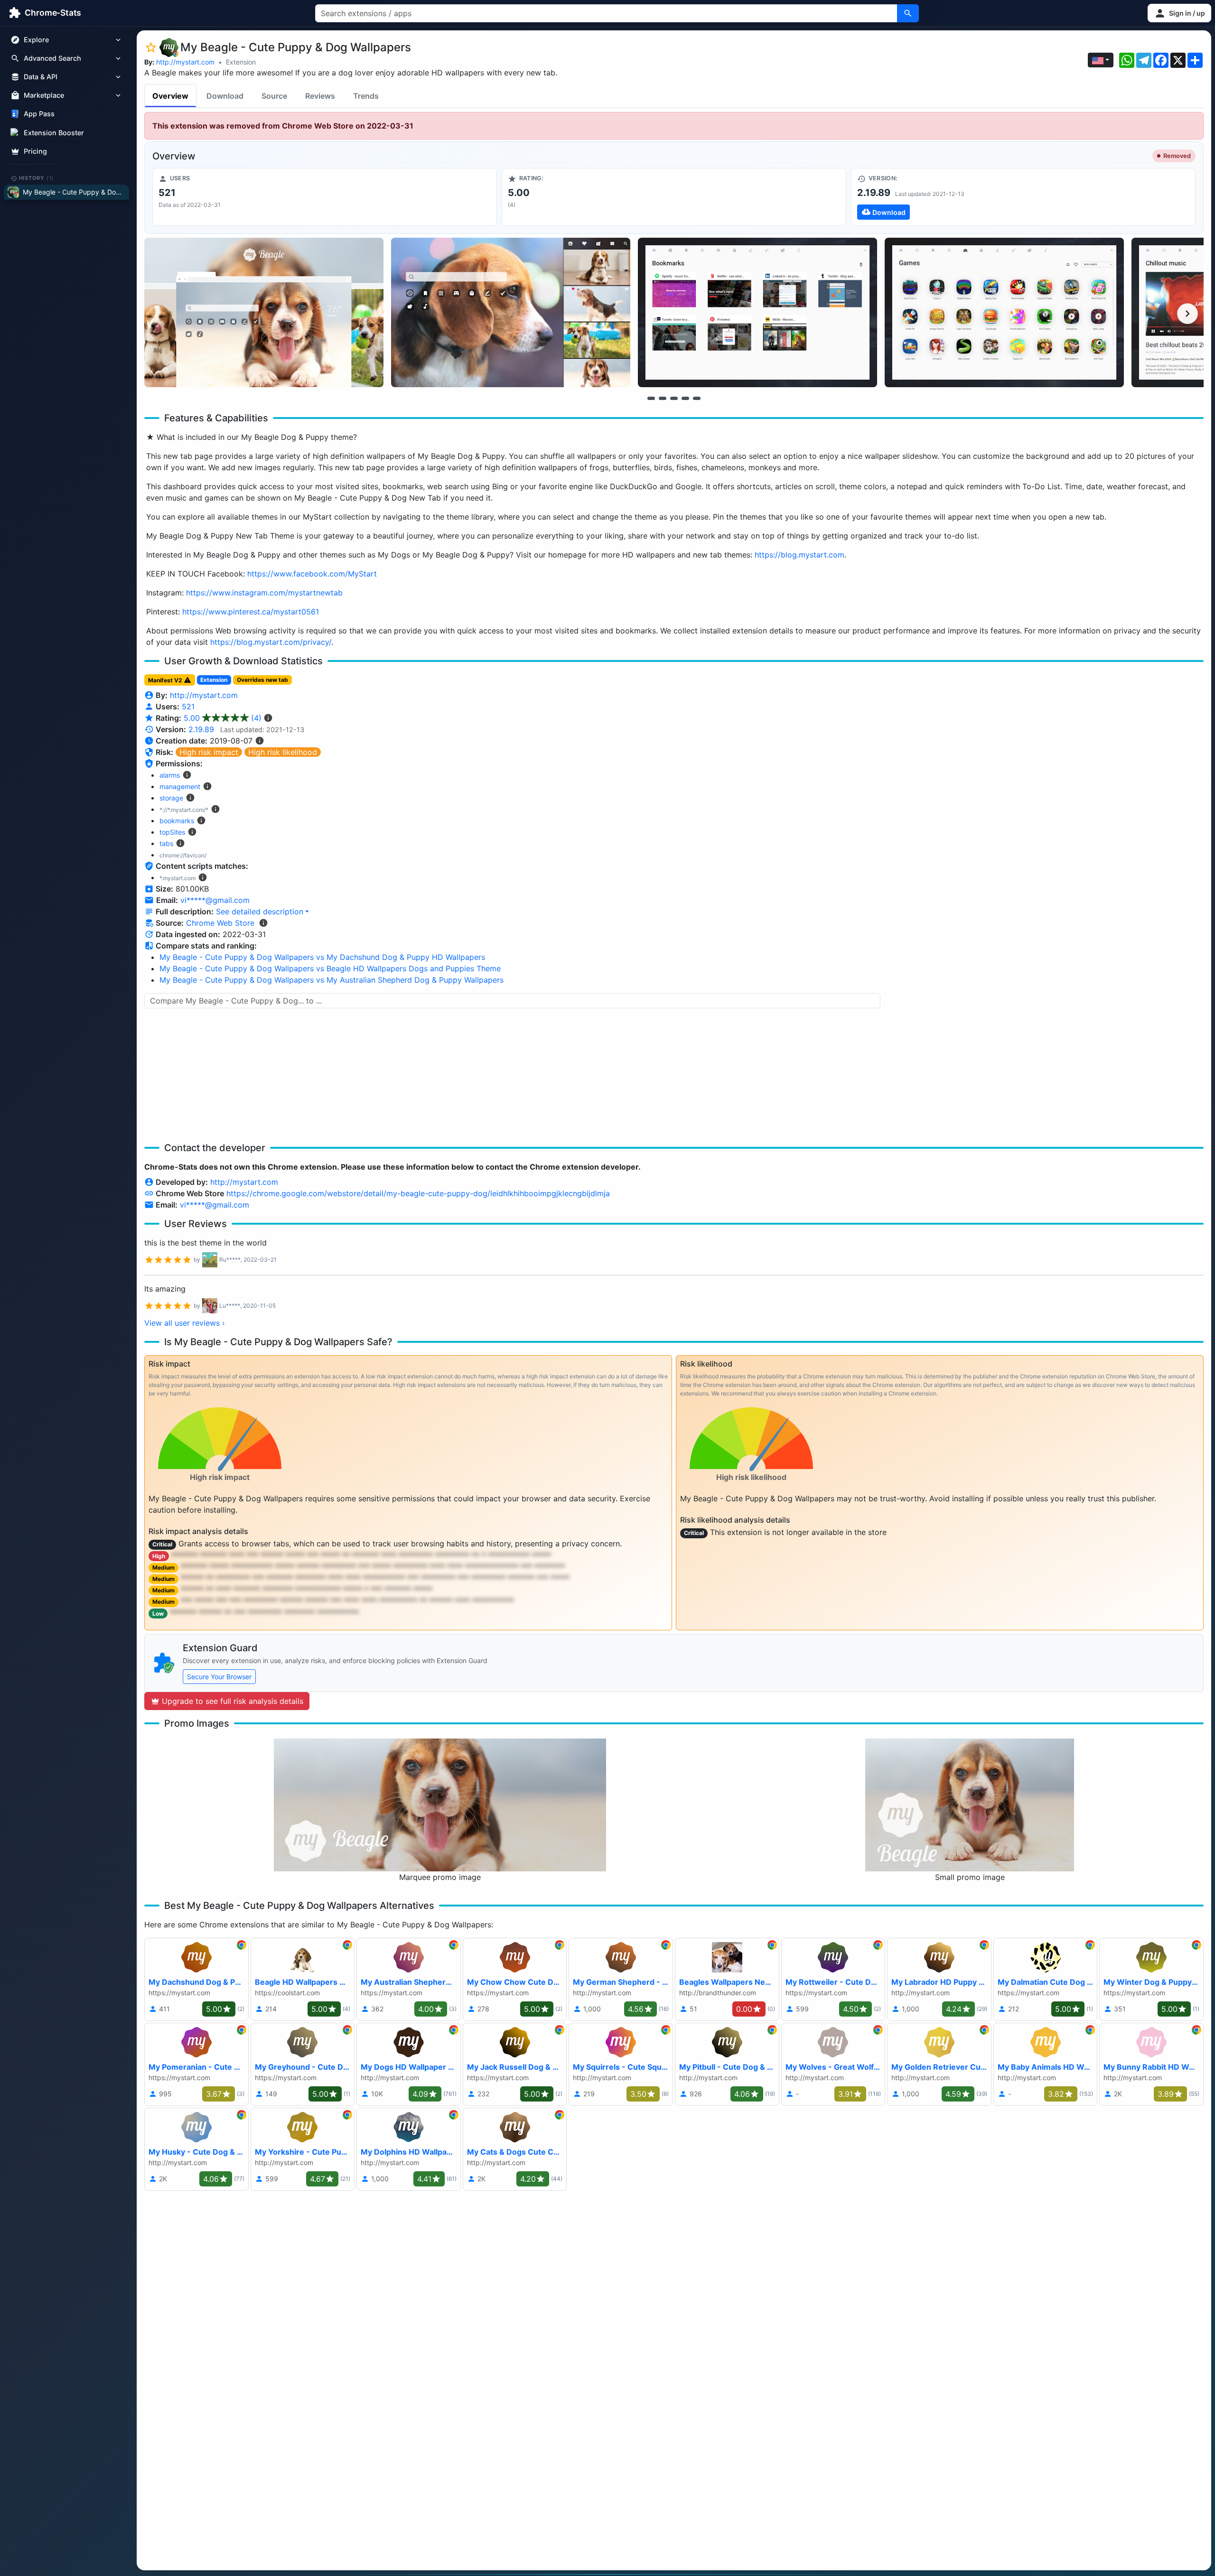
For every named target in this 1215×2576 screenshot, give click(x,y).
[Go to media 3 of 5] (674, 398)
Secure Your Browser (219, 1677)
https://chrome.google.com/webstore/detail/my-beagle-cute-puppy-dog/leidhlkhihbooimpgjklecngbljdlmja (418, 1193)
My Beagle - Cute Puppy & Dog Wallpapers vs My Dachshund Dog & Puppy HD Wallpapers (322, 957)
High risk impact (209, 752)
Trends (366, 96)
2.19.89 (201, 729)
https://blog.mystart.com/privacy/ (271, 642)
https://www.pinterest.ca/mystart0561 (251, 612)
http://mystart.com (185, 62)
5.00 (223, 718)
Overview (170, 96)
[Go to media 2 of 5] (663, 398)
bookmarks (177, 821)
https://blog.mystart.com (799, 555)
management (180, 786)
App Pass (39, 114)
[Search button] (908, 13)
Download (225, 96)
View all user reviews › (185, 1323)
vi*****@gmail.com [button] (215, 900)
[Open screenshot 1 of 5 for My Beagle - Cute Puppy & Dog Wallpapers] (264, 312)
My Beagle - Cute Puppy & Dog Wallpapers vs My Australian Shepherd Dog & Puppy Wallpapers (332, 980)
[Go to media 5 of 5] (697, 398)
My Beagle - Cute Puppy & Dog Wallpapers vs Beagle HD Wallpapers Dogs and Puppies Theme (330, 968)
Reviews (320, 96)
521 (188, 707)
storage (171, 798)
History (37, 178)
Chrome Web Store (220, 923)
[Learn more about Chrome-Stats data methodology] (263, 923)
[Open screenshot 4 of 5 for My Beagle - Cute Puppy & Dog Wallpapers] (1004, 312)
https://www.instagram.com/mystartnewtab (264, 593)
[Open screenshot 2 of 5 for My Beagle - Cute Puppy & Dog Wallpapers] (511, 312)
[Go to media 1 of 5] (651, 398)
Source (274, 96)
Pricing (35, 151)
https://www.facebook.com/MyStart (312, 574)
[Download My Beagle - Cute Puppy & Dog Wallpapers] (1023, 197)
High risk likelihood (283, 752)
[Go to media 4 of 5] (685, 398)
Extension (241, 62)
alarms (170, 775)
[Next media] (1187, 314)
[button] (1179, 13)
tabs (166, 843)
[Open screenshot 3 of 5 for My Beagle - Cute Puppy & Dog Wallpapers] (757, 312)
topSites (172, 832)
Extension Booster (54, 133)
